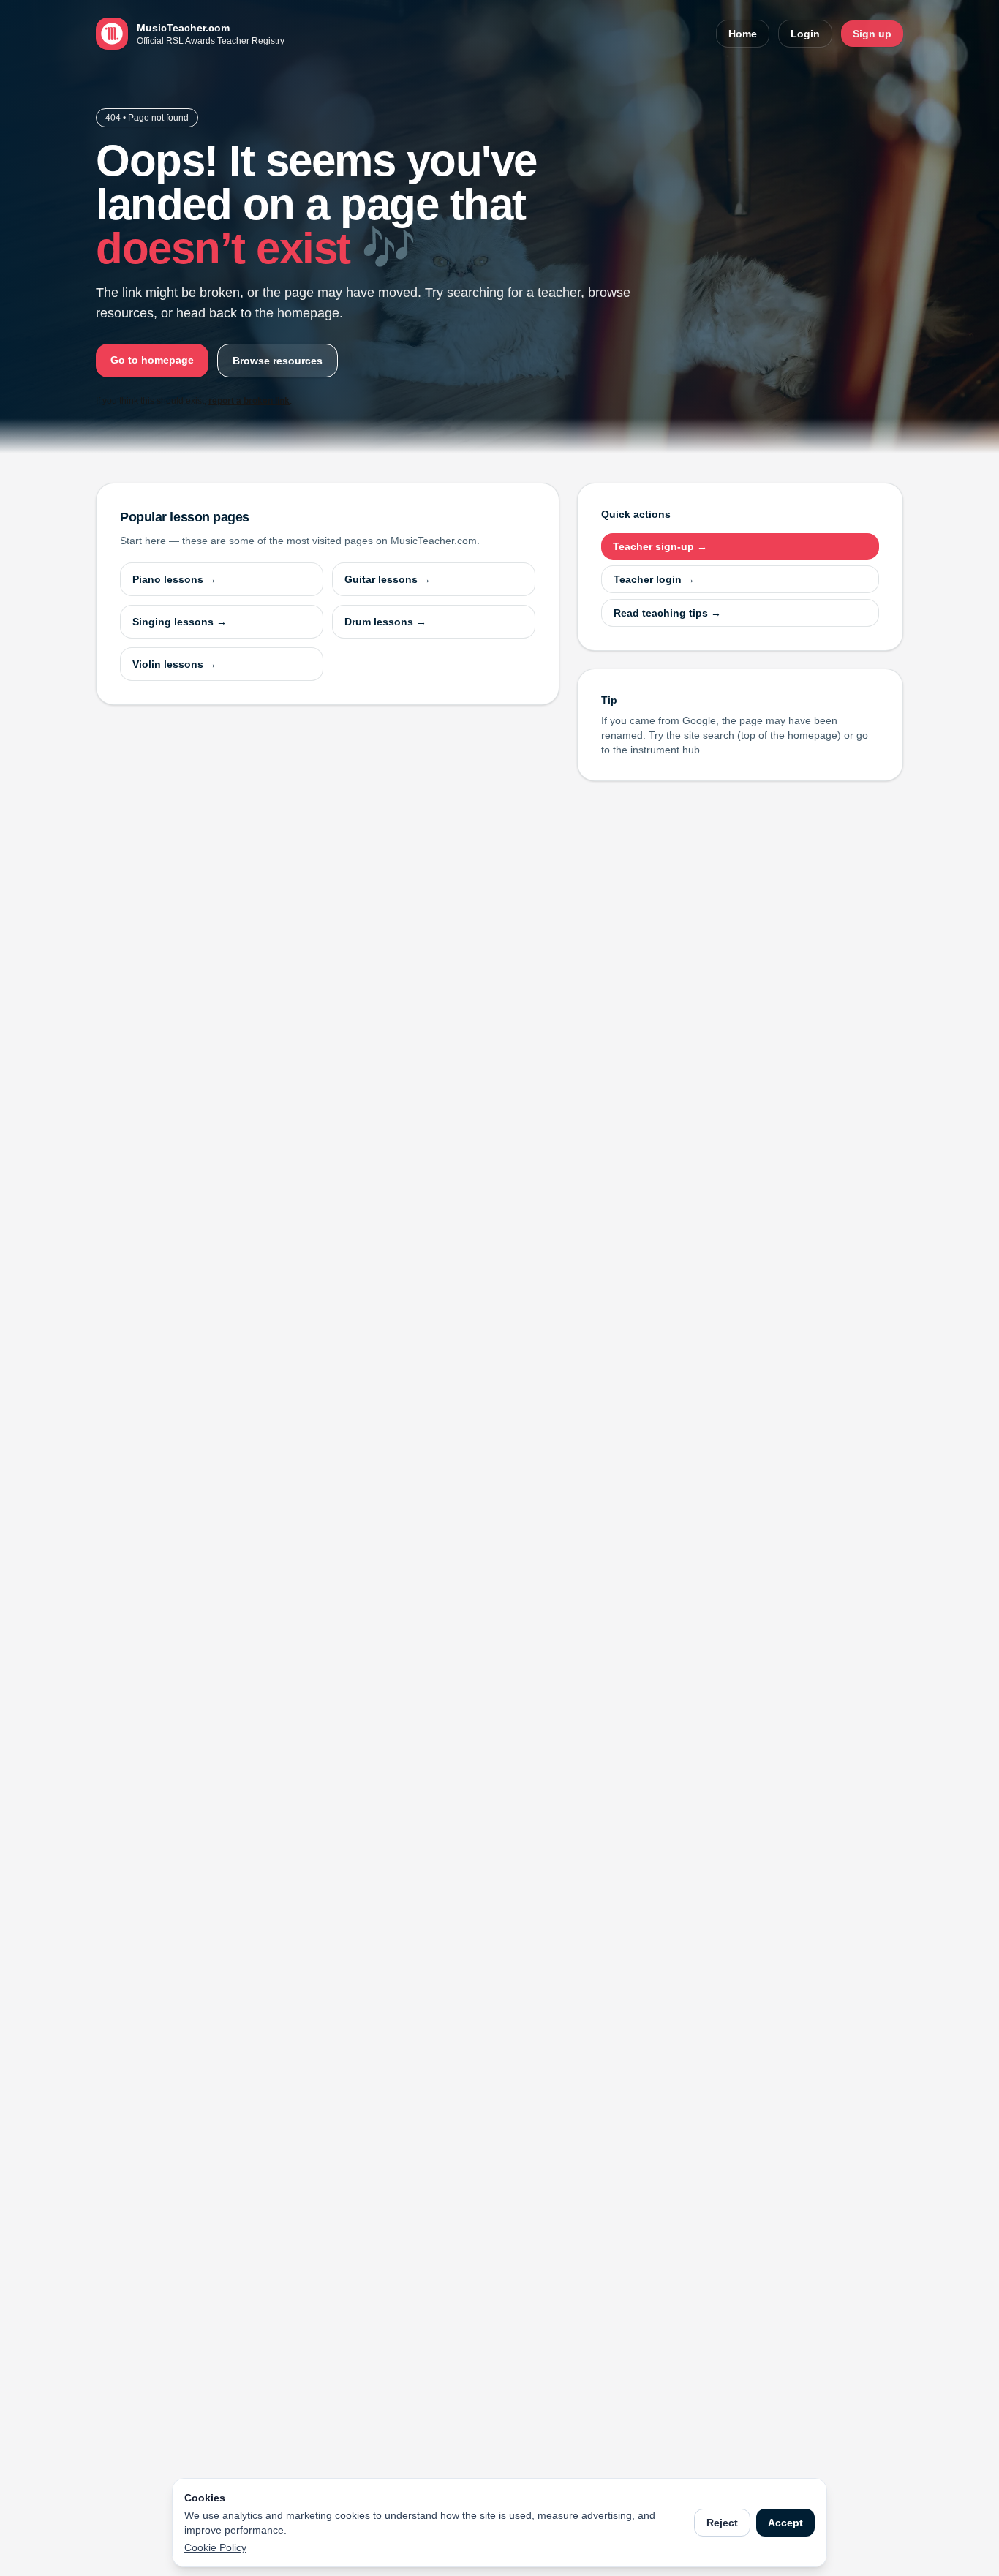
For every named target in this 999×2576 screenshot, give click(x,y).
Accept (785, 2523)
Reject (722, 2523)
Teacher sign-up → (660, 546)
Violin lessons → (174, 664)
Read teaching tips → (667, 613)
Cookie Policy (215, 2547)
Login (805, 34)
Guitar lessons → (388, 579)
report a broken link (249, 401)
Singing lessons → (180, 622)
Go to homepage (152, 360)
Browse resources (278, 361)
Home (743, 34)
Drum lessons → (385, 622)
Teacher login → (654, 579)
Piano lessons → (174, 579)
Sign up (872, 34)
